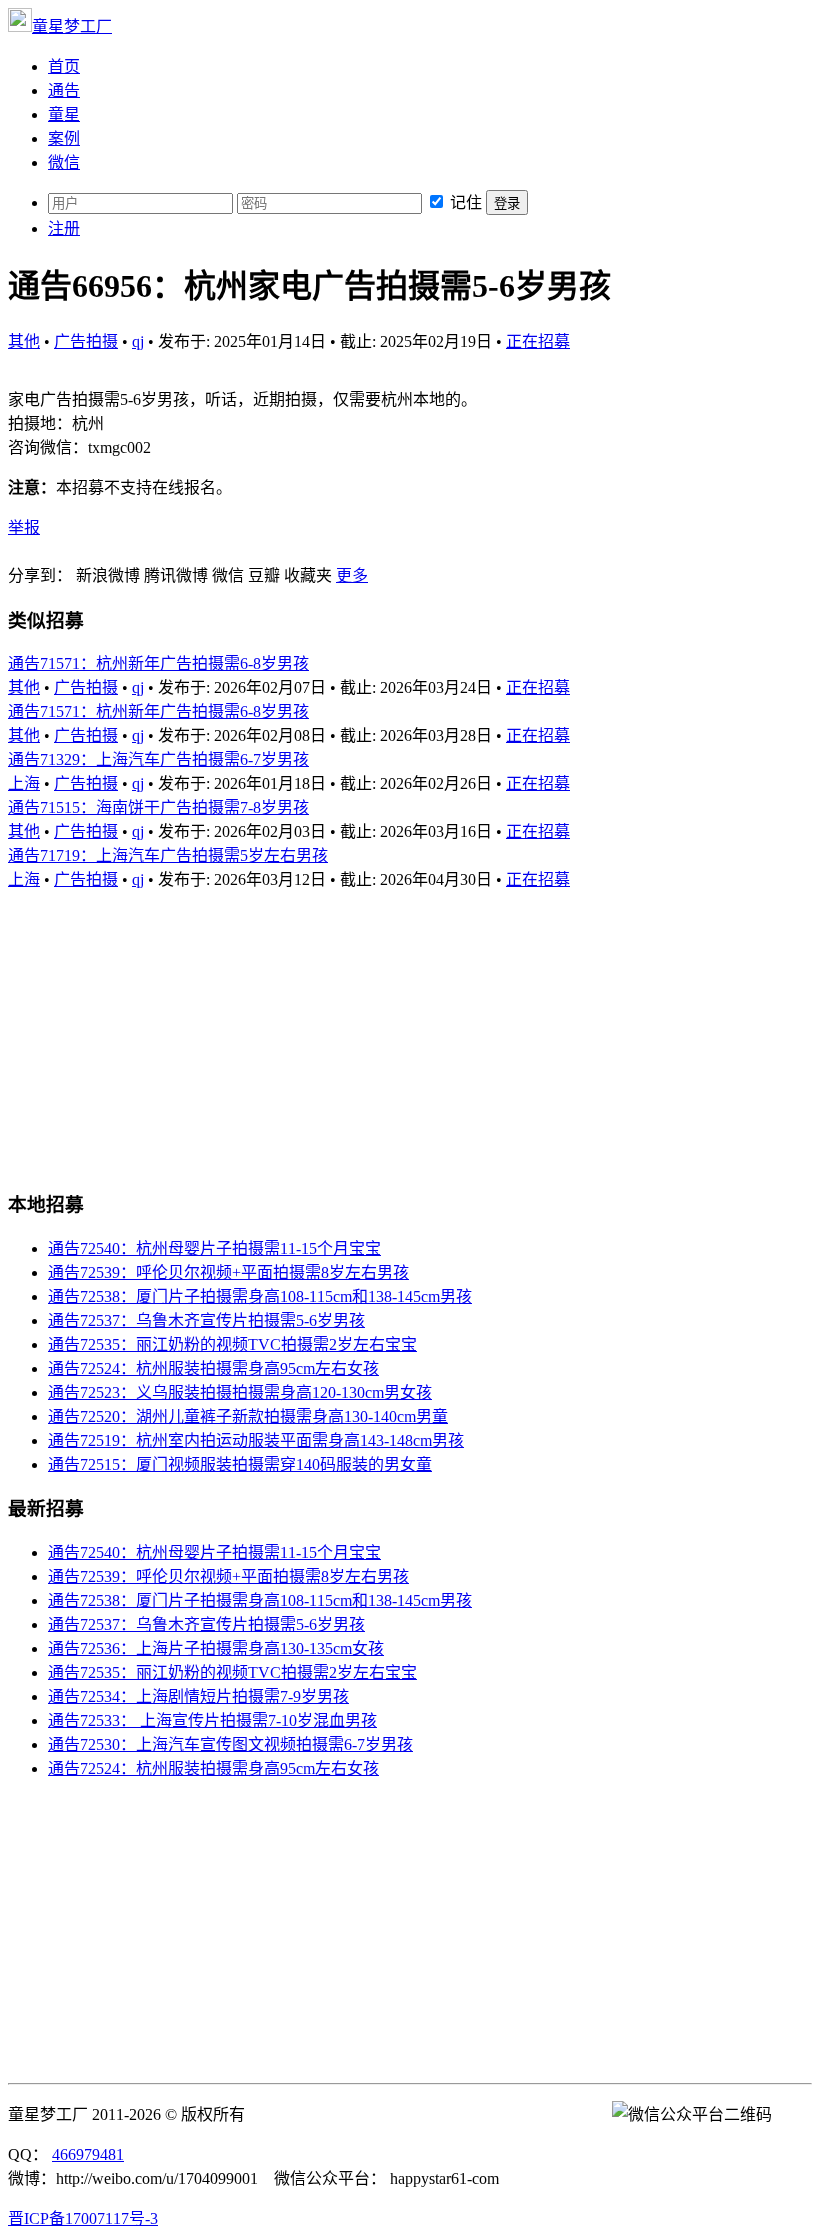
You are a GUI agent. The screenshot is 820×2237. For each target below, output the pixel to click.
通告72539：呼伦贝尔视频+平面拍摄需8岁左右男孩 (228, 1272)
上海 (24, 783)
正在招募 (538, 341)
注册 (64, 228)
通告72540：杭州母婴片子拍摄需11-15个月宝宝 (214, 1248)
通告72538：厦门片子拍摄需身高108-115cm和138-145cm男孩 (260, 1296)
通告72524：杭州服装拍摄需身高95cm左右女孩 (213, 1368)
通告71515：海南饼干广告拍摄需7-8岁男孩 (158, 807)
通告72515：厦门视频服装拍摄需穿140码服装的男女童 (240, 1464)
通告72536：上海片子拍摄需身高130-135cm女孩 (216, 1648)
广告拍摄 (86, 341)
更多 (352, 575)
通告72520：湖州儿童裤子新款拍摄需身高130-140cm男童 (248, 1416)
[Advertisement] (410, 1030)
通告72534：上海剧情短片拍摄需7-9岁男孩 (198, 1696)
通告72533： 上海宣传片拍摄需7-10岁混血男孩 (212, 1720)
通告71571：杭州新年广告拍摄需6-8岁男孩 (158, 663)
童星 (64, 114)
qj (138, 341)
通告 (64, 90)
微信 (64, 162)
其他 (24, 341)
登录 (507, 203)
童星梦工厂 (72, 26)
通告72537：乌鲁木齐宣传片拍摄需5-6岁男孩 (206, 1320)
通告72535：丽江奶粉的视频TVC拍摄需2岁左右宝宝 (232, 1344)
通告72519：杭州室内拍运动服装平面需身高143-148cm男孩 (256, 1440)
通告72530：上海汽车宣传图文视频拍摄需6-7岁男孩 (230, 1744)
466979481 (88, 2154)
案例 (64, 138)
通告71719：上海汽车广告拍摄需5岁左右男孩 (168, 855)
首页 (64, 66)
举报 (24, 527)
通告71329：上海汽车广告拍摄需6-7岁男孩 (158, 759)
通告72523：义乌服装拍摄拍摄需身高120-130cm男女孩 (240, 1392)
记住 (466, 202)
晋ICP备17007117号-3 (83, 2218)
